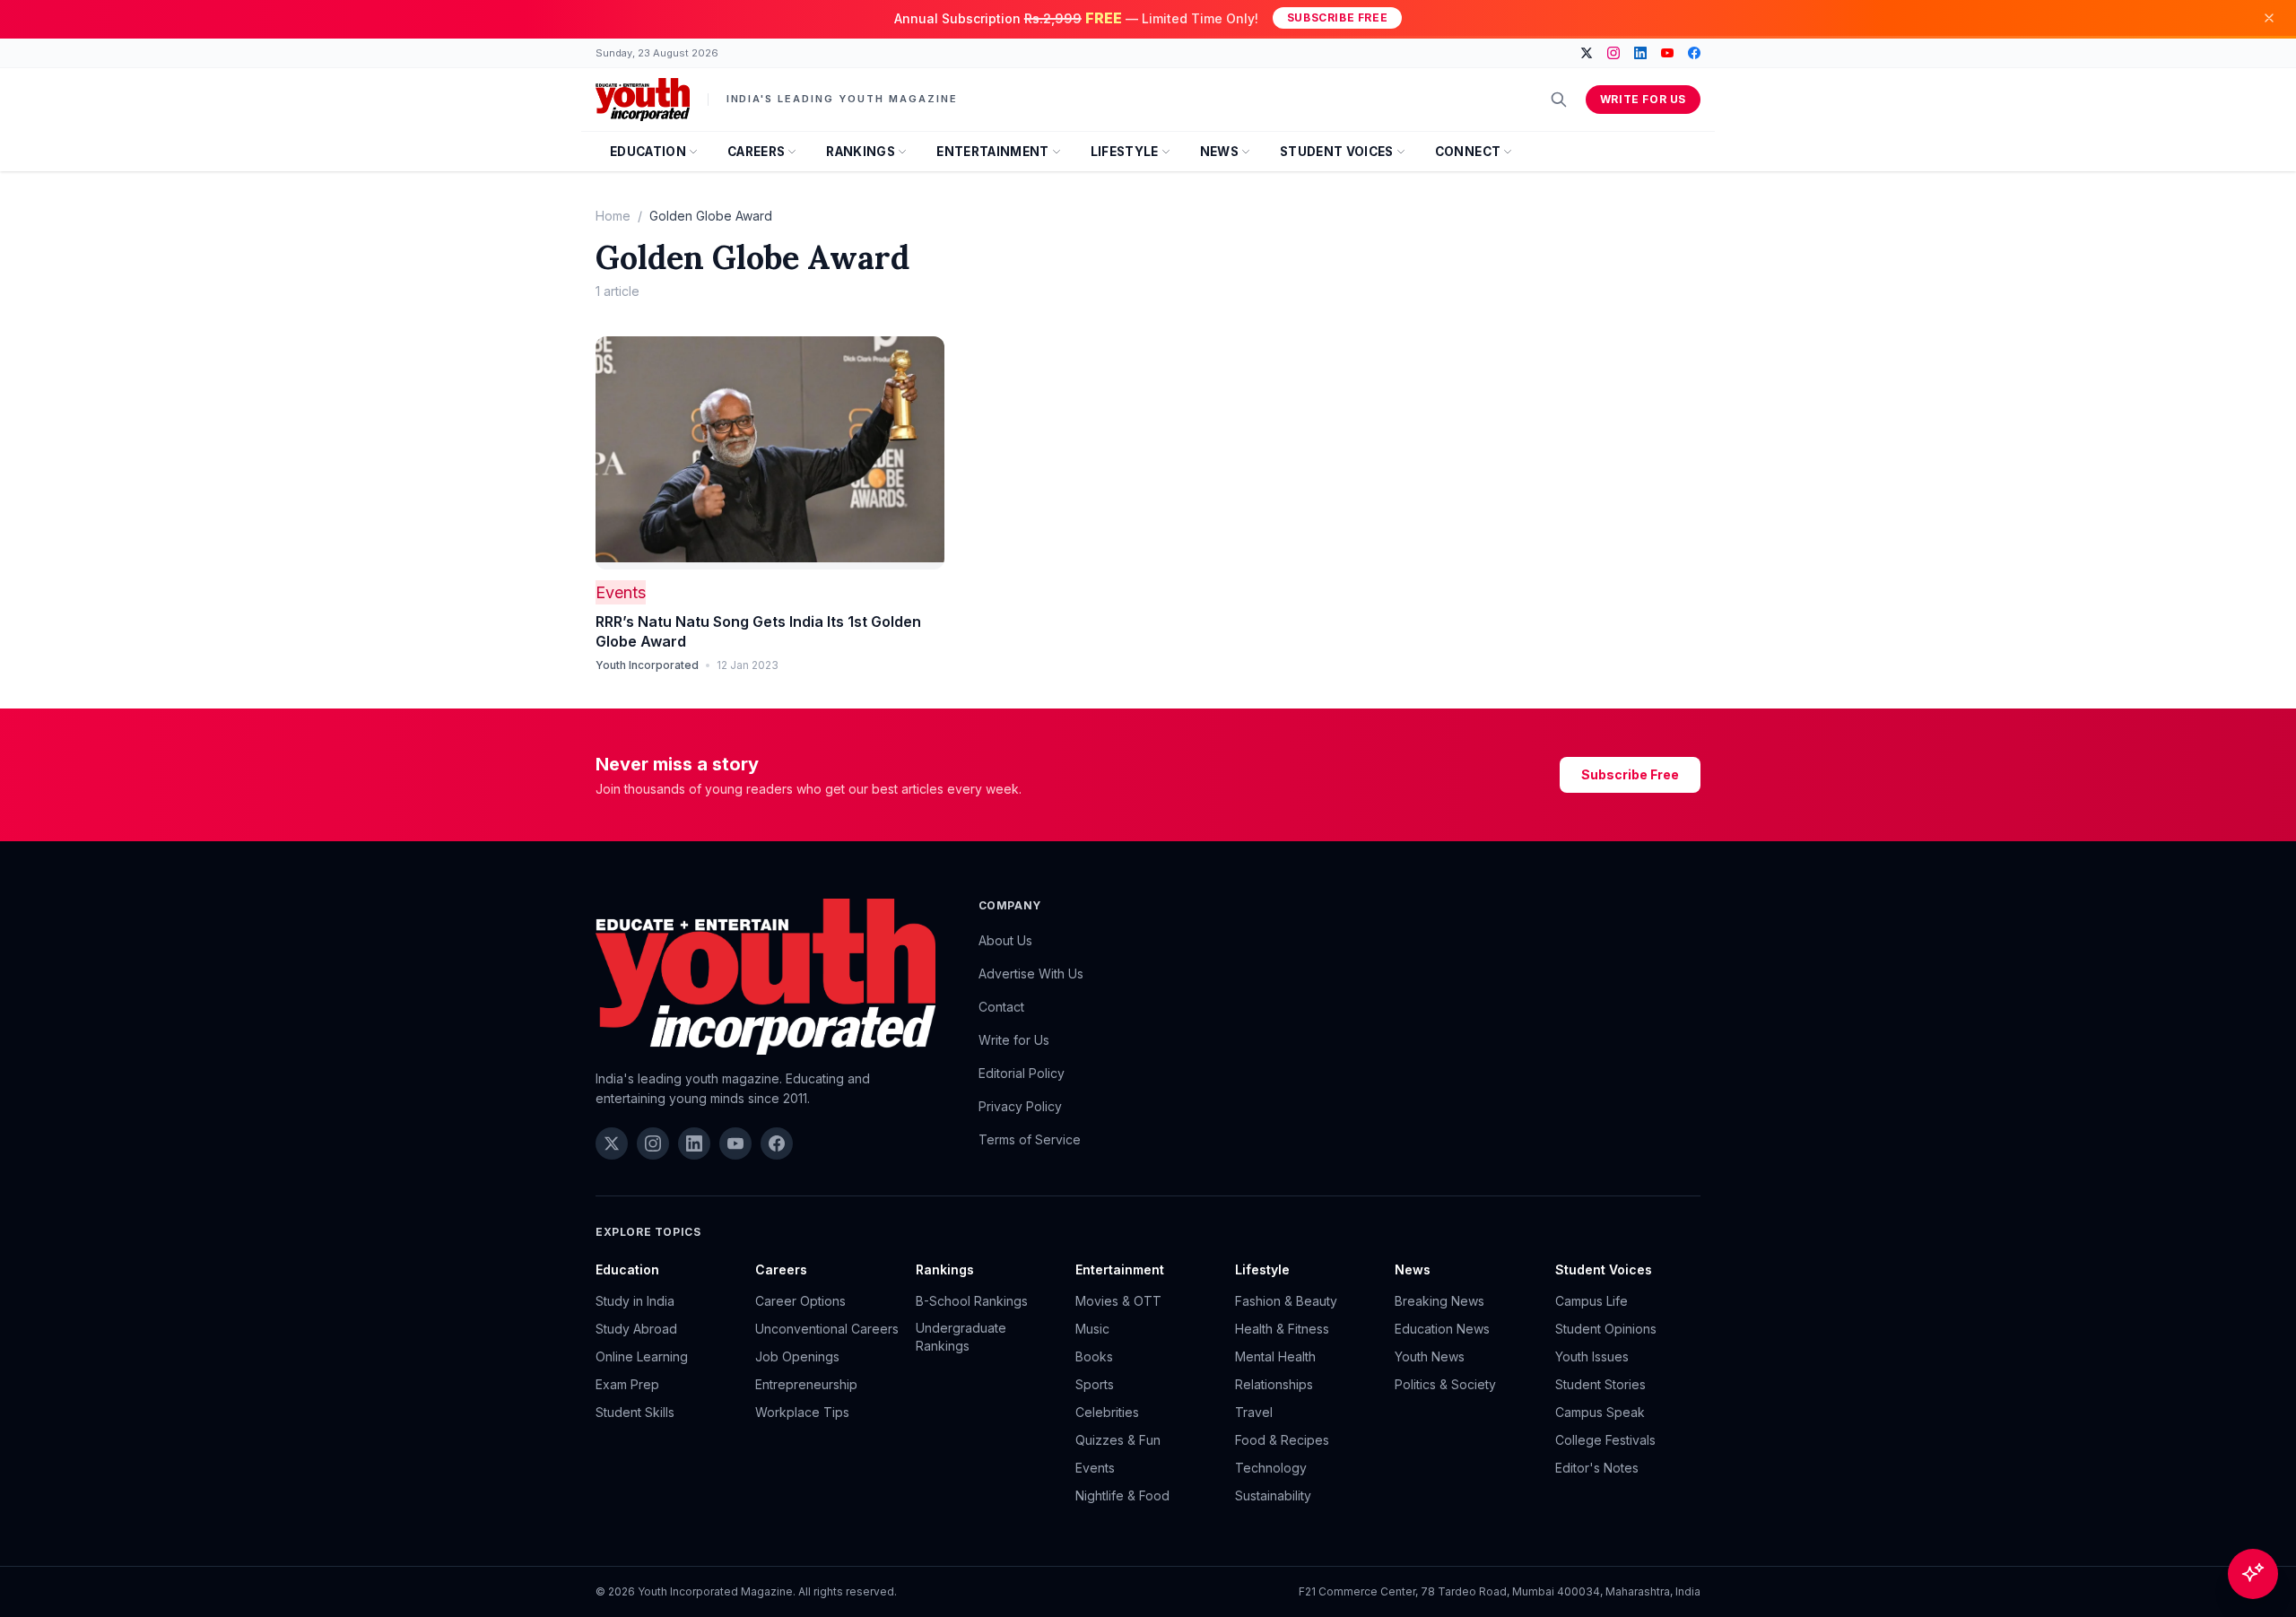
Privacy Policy (1020, 1106)
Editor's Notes (1597, 1468)
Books (1094, 1356)
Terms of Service (1030, 1139)
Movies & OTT (1118, 1301)
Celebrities (1107, 1412)
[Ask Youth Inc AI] (2253, 1574)
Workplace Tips (802, 1412)
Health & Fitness (1282, 1329)
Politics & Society (1445, 1384)
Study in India (635, 1301)
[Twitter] (1587, 53)
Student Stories (1600, 1384)
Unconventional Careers (827, 1329)
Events (621, 592)
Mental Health (1275, 1356)
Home (613, 216)
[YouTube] (1667, 53)
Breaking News (1439, 1301)
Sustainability (1273, 1495)
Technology (1271, 1468)
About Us (1005, 940)
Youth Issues (1592, 1356)
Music (1092, 1329)
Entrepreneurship (806, 1384)
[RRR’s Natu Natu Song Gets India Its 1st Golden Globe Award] (770, 453)
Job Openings (797, 1356)
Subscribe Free (1337, 17)
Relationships (1274, 1384)
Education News (1442, 1329)
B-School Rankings (972, 1301)
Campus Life (1592, 1301)
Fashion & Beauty (1286, 1301)
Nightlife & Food (1122, 1495)
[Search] (1559, 100)
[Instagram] (1613, 53)
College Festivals (1605, 1440)
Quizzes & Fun (1118, 1440)
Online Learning (642, 1356)
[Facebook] (1694, 53)
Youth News (1430, 1356)
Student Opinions (1606, 1329)
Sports (1095, 1384)
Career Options (800, 1301)
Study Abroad (636, 1329)
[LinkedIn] (1640, 53)
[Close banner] (2269, 18)
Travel (1254, 1412)
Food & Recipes (1282, 1440)
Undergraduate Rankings (961, 1337)
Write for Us (1643, 99)
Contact (1001, 1007)
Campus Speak (1600, 1412)
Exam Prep (627, 1384)
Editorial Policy (1022, 1073)
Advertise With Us (1031, 974)
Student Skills (635, 1412)
